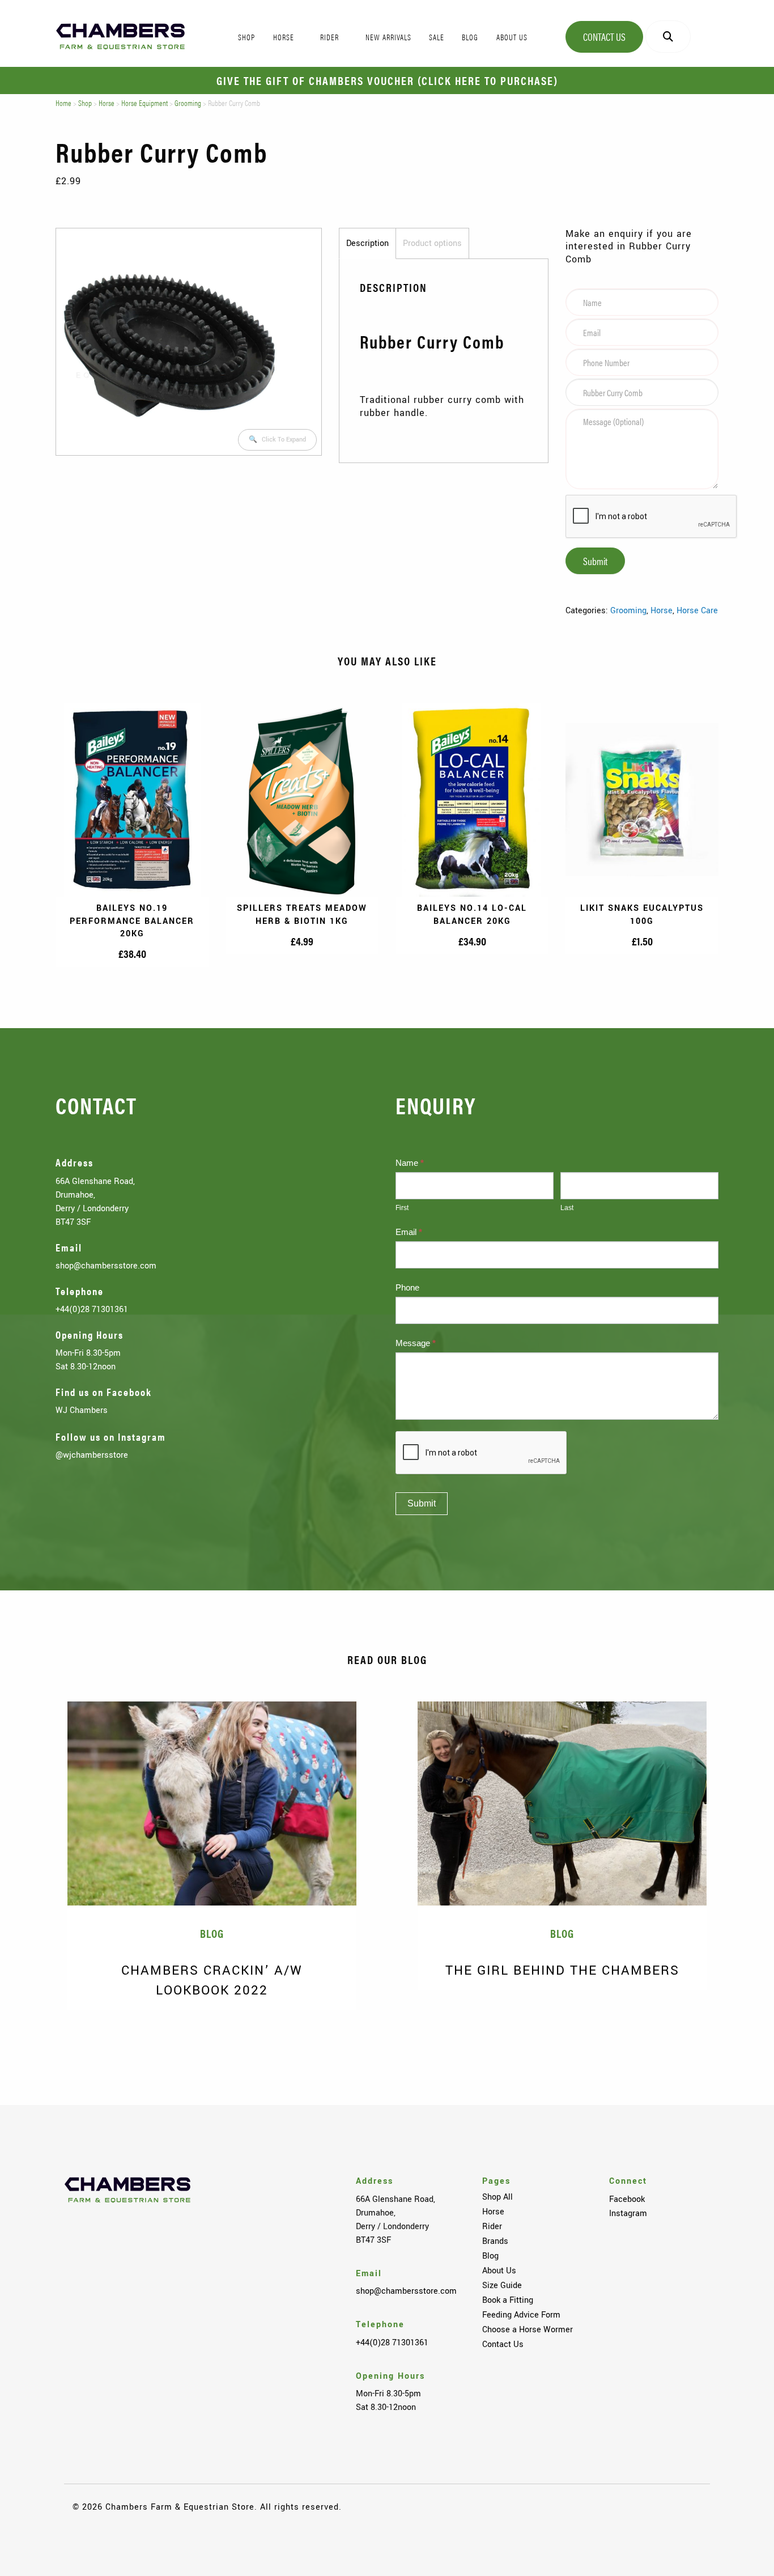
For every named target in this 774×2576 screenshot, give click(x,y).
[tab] (367, 244)
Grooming (188, 103)
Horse (107, 103)
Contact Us (604, 37)
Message (416, 1343)
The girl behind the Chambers (562, 1970)
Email (409, 1232)
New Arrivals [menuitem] (388, 37)
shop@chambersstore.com (106, 1266)
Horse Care (697, 610)
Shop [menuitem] (246, 37)
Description (367, 243)
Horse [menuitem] (284, 37)
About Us (499, 2271)
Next (740, 2027)
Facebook (627, 2199)
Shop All (497, 2197)
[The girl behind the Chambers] (562, 1803)
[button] (277, 440)
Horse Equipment (144, 103)
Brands (495, 2241)
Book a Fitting (508, 2300)
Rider (492, 2226)
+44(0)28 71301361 (92, 1309)
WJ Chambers (82, 1410)
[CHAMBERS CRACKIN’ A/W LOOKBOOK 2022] (212, 1803)
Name (410, 1163)
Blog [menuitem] (470, 37)
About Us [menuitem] (512, 37)
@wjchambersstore (92, 1455)
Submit (595, 561)
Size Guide (502, 2285)
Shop (85, 103)
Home (63, 103)
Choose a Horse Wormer (528, 2329)
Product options (432, 243)
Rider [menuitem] (329, 37)
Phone (407, 1287)
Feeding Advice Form (521, 2315)
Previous (34, 2027)
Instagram (628, 2213)
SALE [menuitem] (437, 37)
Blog (490, 2256)
